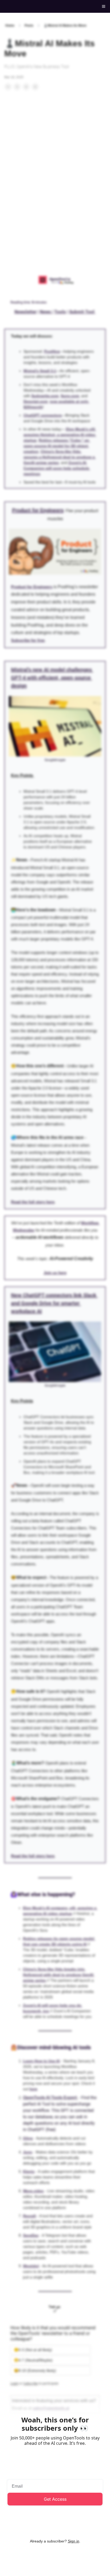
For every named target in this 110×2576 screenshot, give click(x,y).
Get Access (55, 2499)
